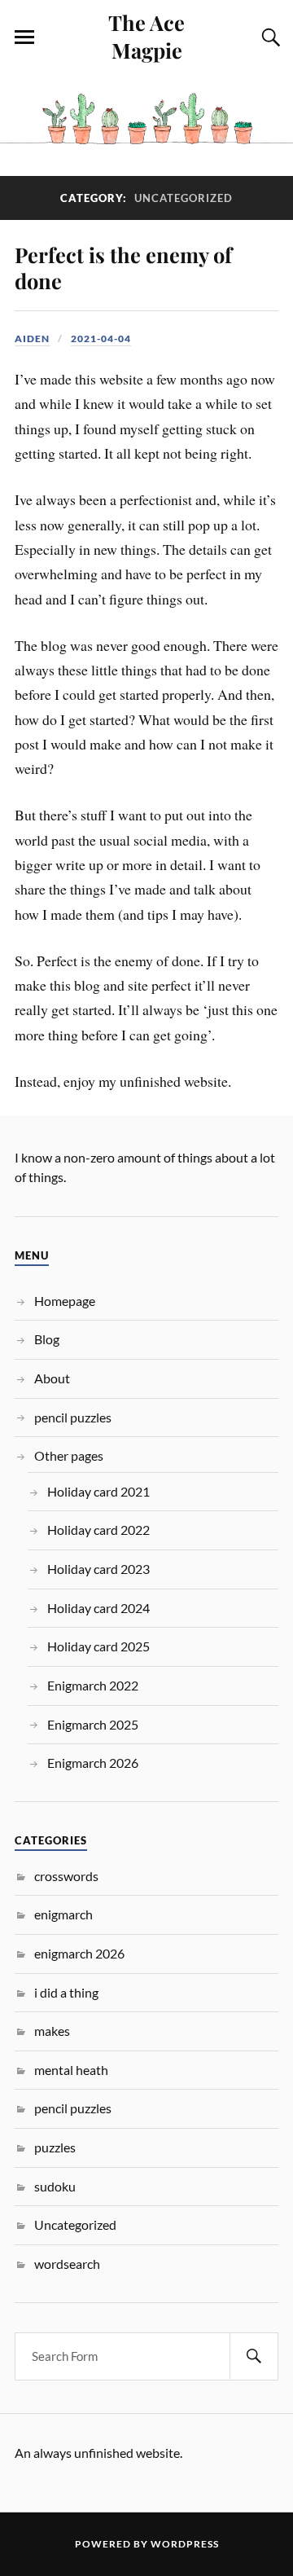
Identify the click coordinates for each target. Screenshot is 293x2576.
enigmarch (63, 1914)
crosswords (66, 1876)
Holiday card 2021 (98, 1491)
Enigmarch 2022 (93, 1685)
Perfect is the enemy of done (123, 267)
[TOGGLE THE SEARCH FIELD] (269, 37)
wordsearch (67, 2264)
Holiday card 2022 (98, 1530)
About (52, 1378)
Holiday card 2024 (98, 1608)
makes (52, 2031)
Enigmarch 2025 (93, 1724)
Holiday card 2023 (98, 1569)
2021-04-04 (101, 338)
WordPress (185, 2544)
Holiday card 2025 (98, 1646)
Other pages (69, 1455)
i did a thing (66, 1992)
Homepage (65, 1301)
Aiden (32, 338)
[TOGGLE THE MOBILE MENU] (24, 37)
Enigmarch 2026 (93, 1763)
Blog (47, 1339)
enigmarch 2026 (79, 1953)
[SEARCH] (254, 2356)
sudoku (55, 2186)
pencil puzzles (73, 1417)
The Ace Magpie (146, 36)
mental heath (71, 2070)
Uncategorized (75, 2224)
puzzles (55, 2147)
